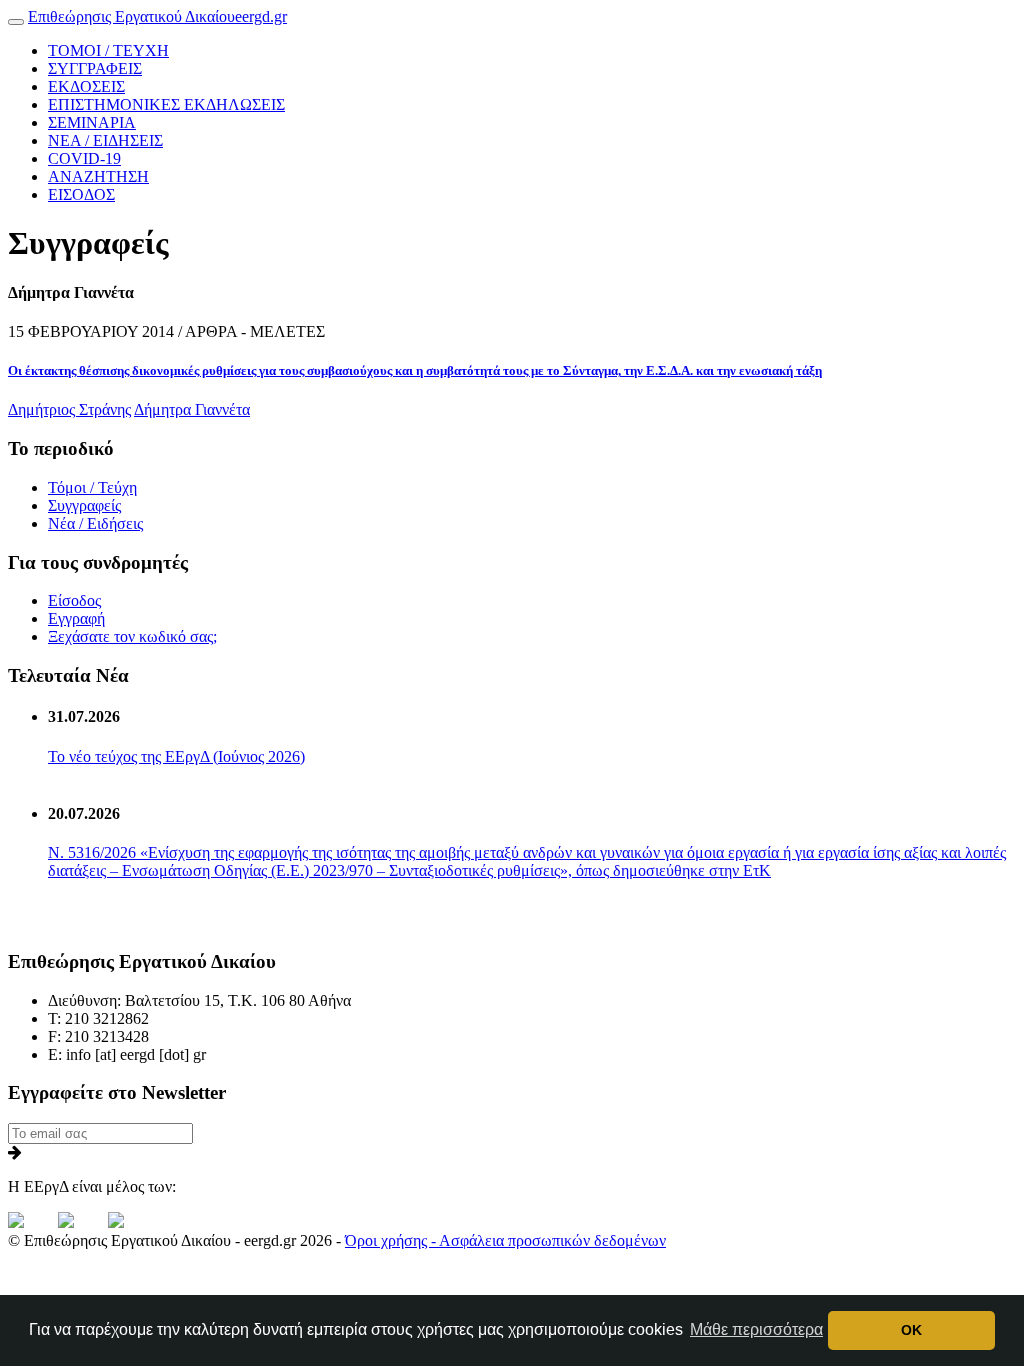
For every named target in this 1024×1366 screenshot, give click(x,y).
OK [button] (911, 1330)
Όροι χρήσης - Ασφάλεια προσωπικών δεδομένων (505, 1240)
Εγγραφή (76, 618)
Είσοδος (74, 600)
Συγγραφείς (84, 505)
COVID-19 (84, 158)
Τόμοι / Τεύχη (92, 487)
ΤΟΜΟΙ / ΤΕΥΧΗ (108, 50)
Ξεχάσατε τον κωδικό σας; (132, 636)
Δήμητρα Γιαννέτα (192, 409)
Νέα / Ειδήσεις (95, 523)
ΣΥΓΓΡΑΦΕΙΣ (95, 68)
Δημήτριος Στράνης (69, 409)
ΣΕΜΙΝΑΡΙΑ (92, 122)
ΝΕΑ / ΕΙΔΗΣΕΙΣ (105, 140)
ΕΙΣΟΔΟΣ (81, 194)
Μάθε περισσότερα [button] (756, 1329)
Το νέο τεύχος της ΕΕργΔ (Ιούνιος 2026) (176, 756)
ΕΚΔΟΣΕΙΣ (86, 86)
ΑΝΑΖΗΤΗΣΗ (98, 176)
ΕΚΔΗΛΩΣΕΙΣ (166, 104)
